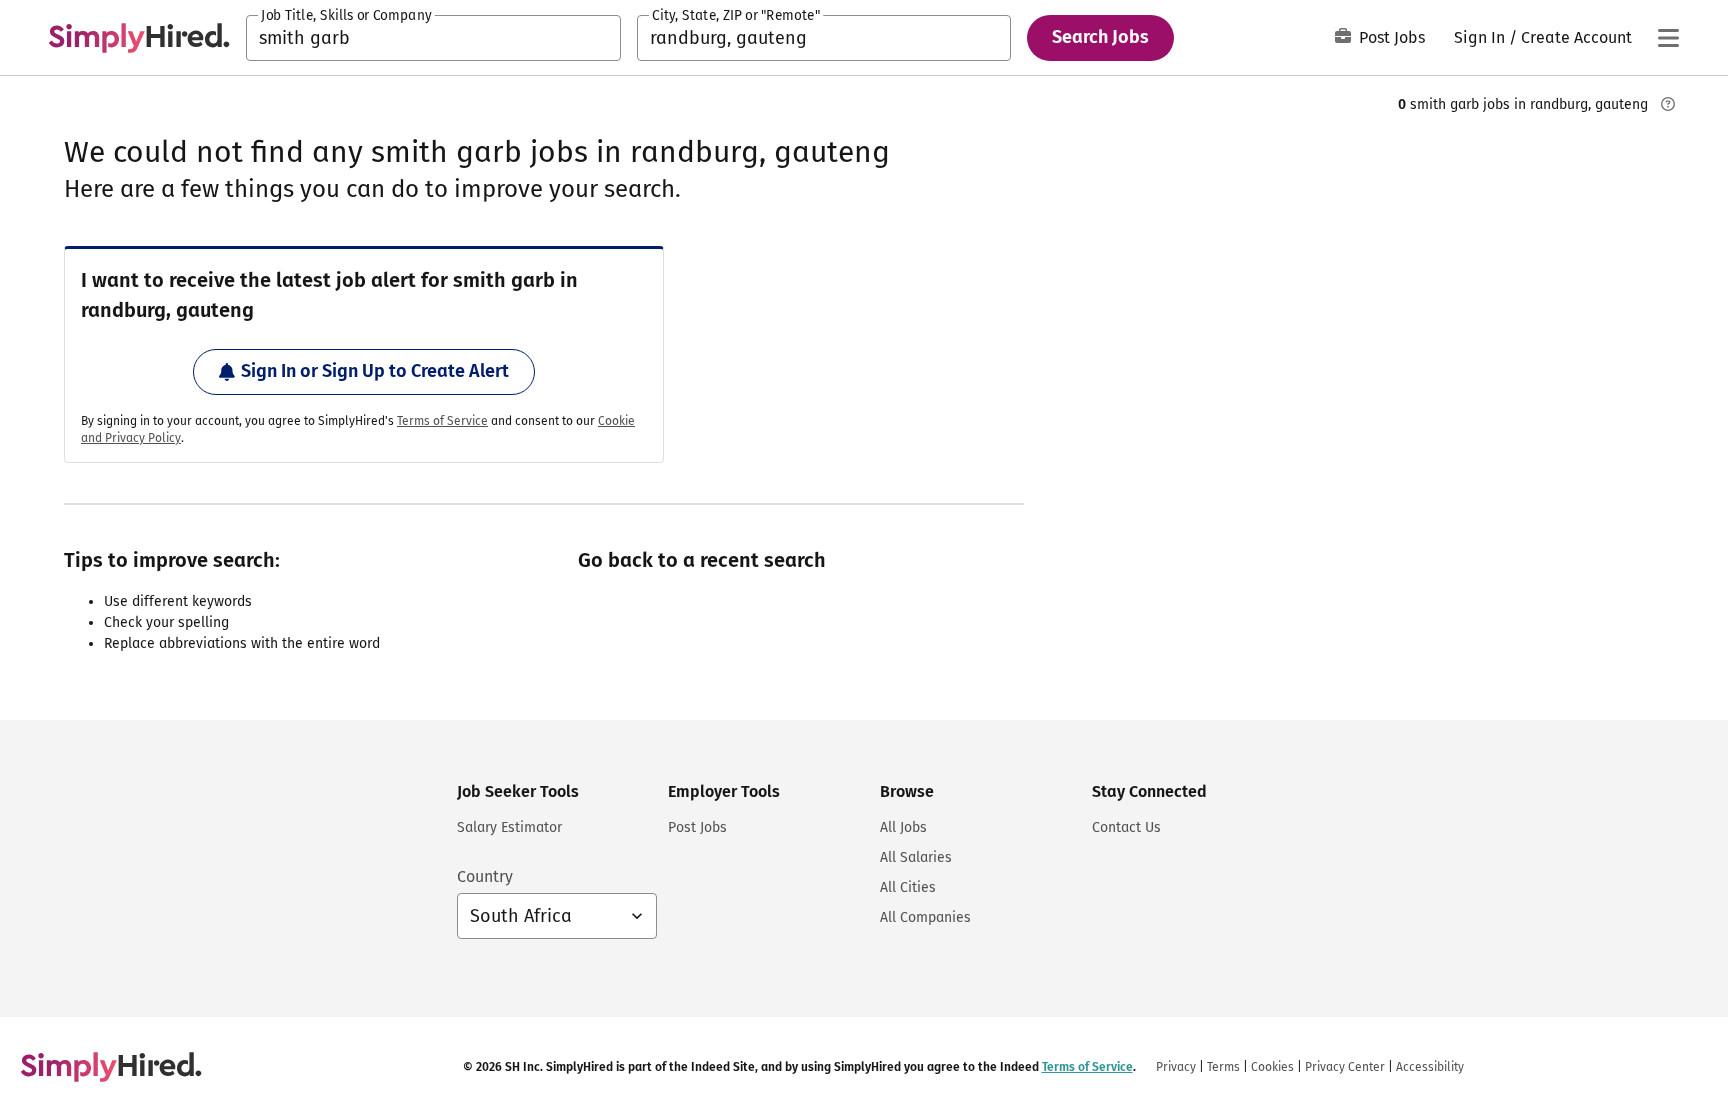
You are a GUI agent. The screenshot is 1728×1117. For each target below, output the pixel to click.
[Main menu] (1668, 38)
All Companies (925, 917)
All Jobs (903, 827)
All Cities (908, 887)
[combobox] (433, 38)
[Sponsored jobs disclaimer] (1668, 104)
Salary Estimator (509, 827)
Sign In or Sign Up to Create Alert (375, 371)
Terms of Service (442, 421)
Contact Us (1126, 827)
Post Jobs (1392, 37)
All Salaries (916, 857)
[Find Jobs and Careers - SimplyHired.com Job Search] (139, 38)
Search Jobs (1100, 37)
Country (485, 876)
